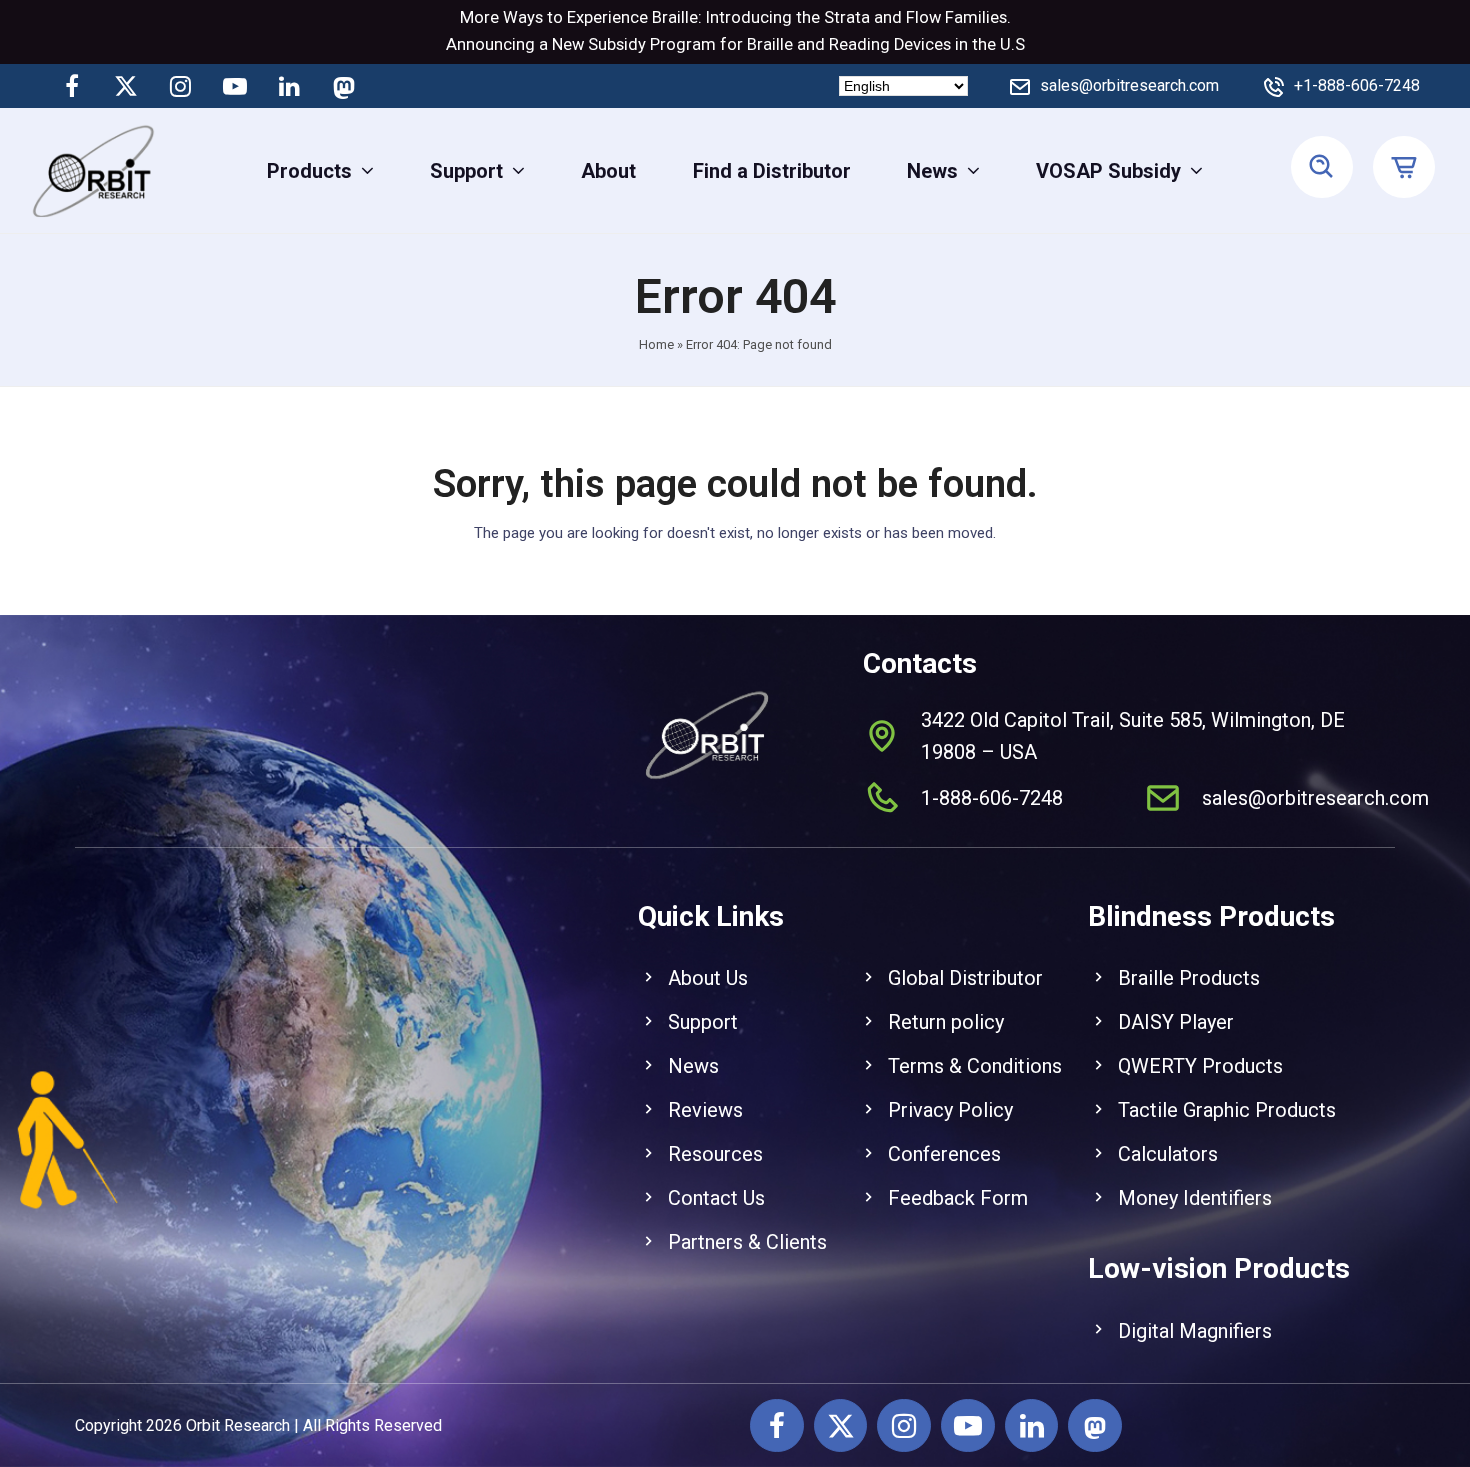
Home (656, 344)
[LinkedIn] (289, 86)
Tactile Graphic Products (1227, 1110)
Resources (715, 1154)
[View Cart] (1406, 168)
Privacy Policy (950, 1110)
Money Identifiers (1195, 1198)
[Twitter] (126, 86)
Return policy (946, 1022)
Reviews (705, 1110)
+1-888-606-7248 (1357, 85)
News (693, 1066)
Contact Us (716, 1198)
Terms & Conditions (975, 1066)
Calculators (1168, 1154)
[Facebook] (72, 86)
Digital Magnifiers (1195, 1331)
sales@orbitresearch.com (1129, 85)
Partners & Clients (747, 1242)
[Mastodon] (343, 86)
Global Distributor (965, 978)
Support (703, 1022)
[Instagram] (181, 86)
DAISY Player (1176, 1022)
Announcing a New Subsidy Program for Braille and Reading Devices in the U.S (735, 44)
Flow (923, 17)
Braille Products (1189, 978)
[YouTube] (235, 86)
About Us (708, 978)
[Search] (1322, 168)
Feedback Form (958, 1198)
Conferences (944, 1154)
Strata (847, 17)
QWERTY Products (1200, 1066)
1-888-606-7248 (992, 798)
